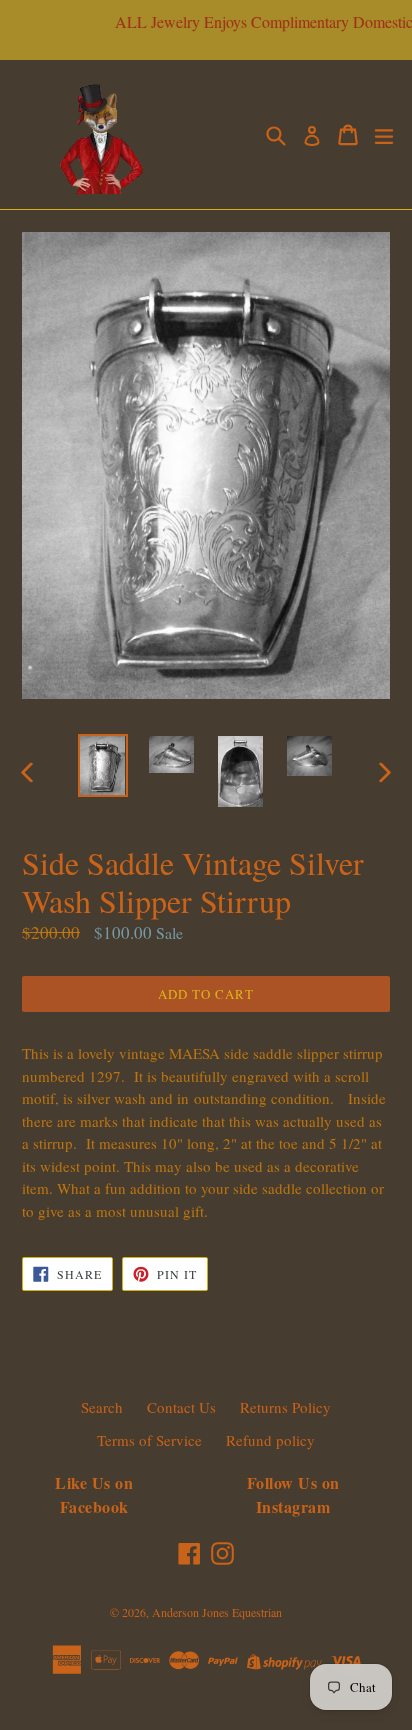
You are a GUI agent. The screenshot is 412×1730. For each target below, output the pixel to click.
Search (102, 1407)
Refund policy (270, 1440)
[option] (102, 765)
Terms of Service (149, 1440)
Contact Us (181, 1407)
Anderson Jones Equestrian (217, 1612)
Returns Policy (285, 1407)
